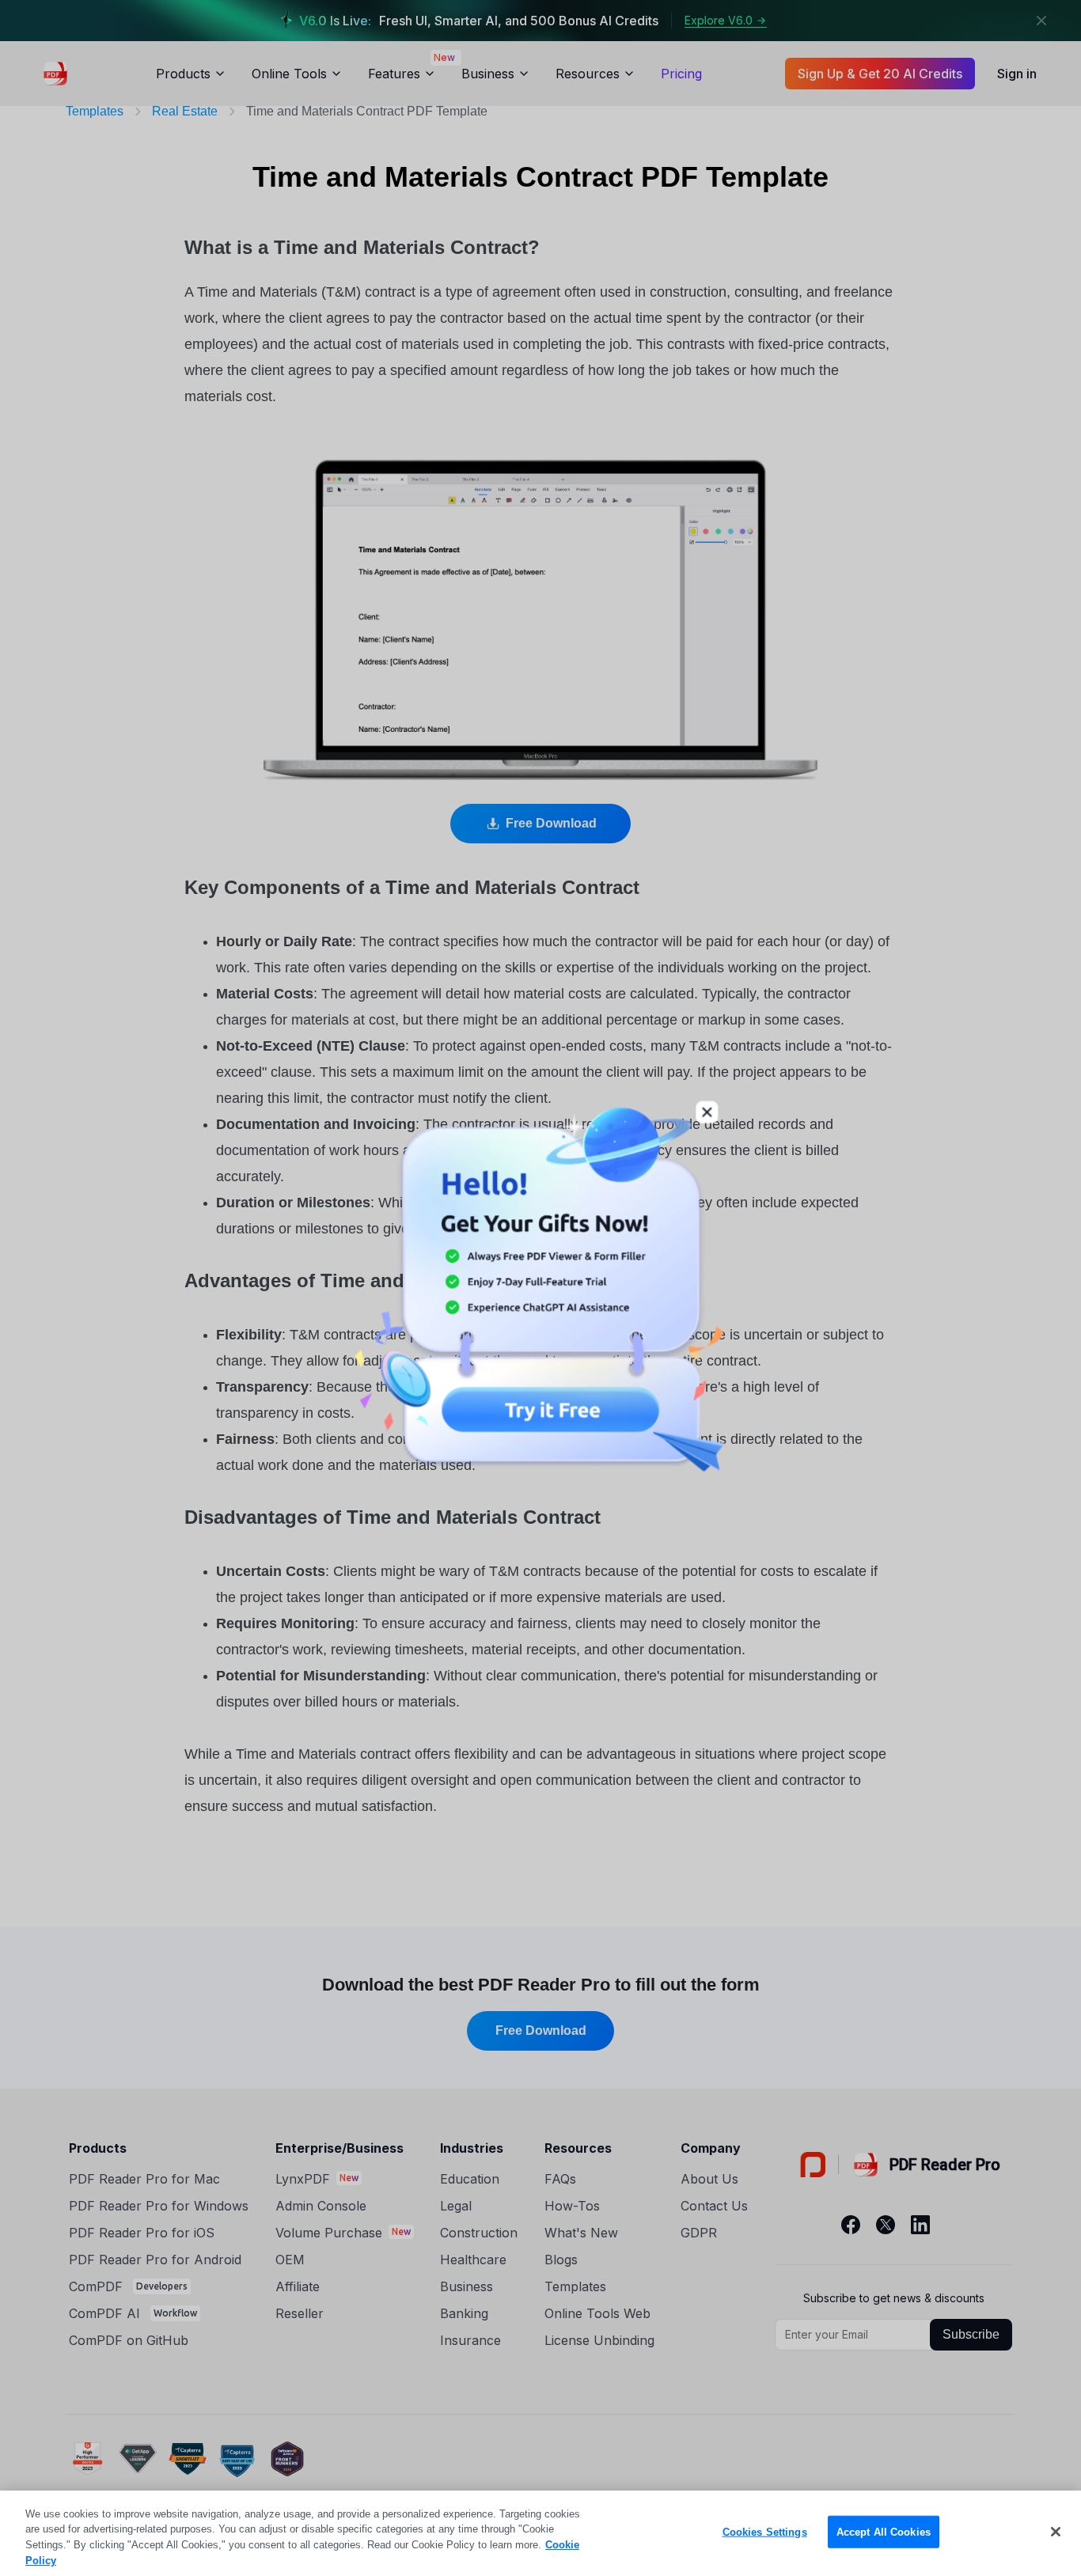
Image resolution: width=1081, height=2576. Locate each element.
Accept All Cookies (884, 2532)
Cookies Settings (765, 2532)
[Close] (1056, 2532)
